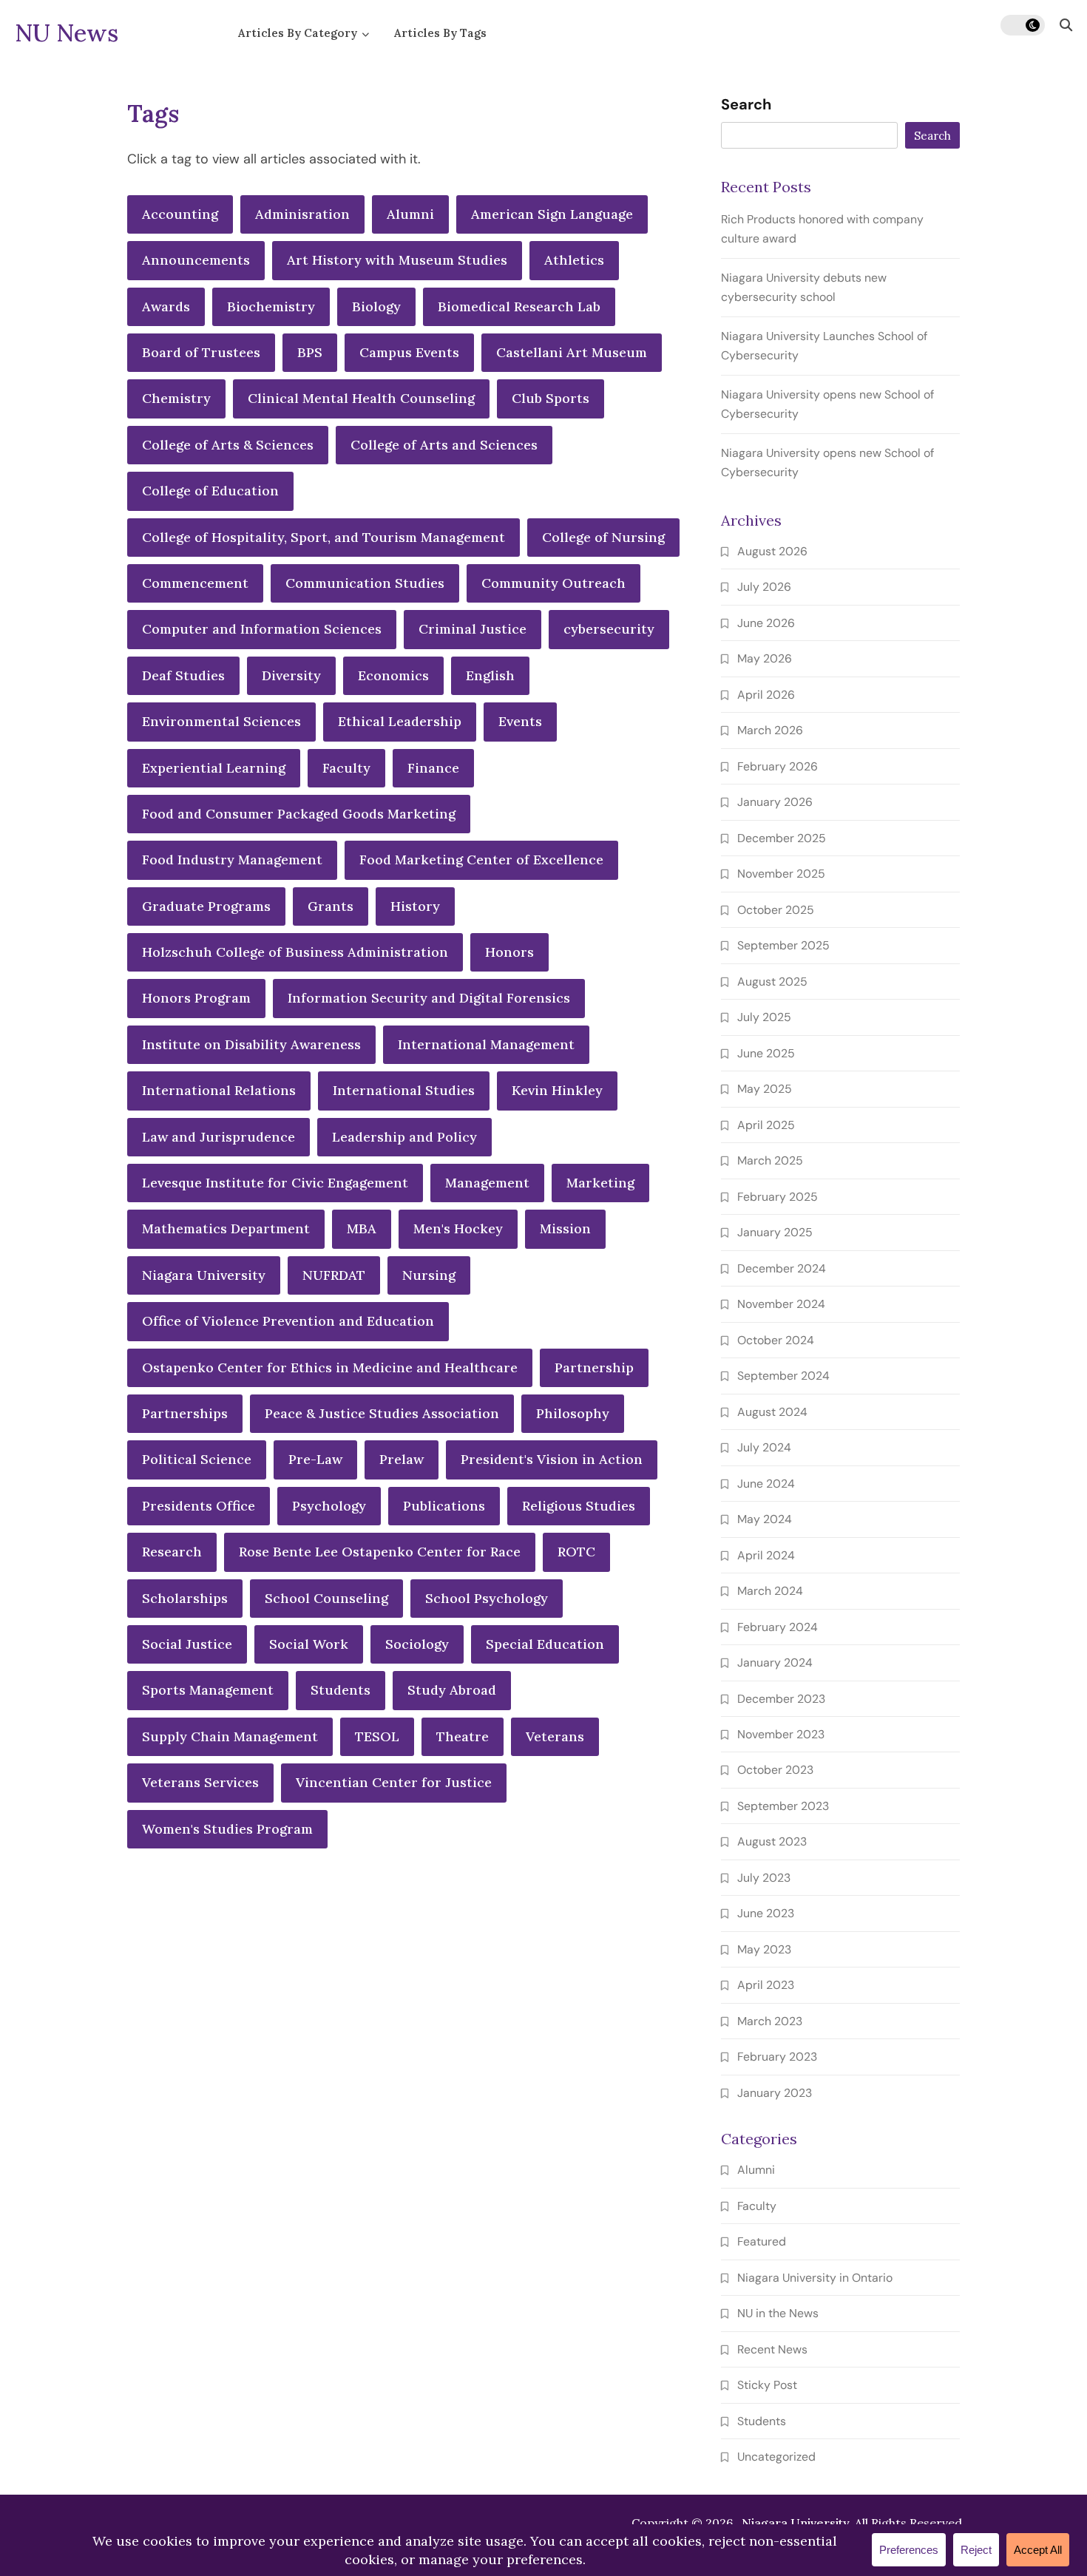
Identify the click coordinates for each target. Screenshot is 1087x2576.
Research (172, 1552)
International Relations (219, 1090)
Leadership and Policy (404, 1137)
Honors (509, 952)
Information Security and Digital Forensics (429, 998)
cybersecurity (609, 629)
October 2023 (775, 1770)
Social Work (309, 1644)
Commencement (195, 583)
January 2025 (775, 1232)
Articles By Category (298, 33)
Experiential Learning (214, 768)
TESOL (377, 1736)
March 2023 (770, 2021)
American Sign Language (552, 214)
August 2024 (772, 1412)
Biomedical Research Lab (519, 306)
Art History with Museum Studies (397, 260)
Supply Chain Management (230, 1736)
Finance (433, 768)
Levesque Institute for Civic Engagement (275, 1183)
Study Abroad (452, 1690)
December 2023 (781, 1699)
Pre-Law (315, 1459)
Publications (444, 1506)
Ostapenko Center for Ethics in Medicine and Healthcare (330, 1367)
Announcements (196, 260)
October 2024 (776, 1340)
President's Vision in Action (552, 1459)
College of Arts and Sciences (444, 445)
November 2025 (781, 874)
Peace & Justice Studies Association (382, 1413)
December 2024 (782, 1268)
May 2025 (765, 1089)
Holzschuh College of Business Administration (295, 952)
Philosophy (573, 1413)
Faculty (346, 768)
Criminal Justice (473, 629)
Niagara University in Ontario (815, 2278)
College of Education (210, 491)
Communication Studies (365, 583)
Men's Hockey (458, 1228)
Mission (565, 1228)
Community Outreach (553, 583)
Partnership (594, 1367)
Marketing (600, 1183)
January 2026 (775, 802)
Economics (393, 675)
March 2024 (770, 1591)
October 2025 (776, 910)
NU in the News (778, 2313)
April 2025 (766, 1125)
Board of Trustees (201, 352)
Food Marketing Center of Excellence (481, 860)
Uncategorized (776, 2457)
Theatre (463, 1736)
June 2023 (766, 1913)
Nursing (429, 1275)
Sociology (417, 1644)
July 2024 (764, 1447)
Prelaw (402, 1459)
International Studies (404, 1090)
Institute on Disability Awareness (251, 1044)
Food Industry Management (232, 860)
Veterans (555, 1736)
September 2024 (783, 1376)
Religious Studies (579, 1506)
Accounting (180, 214)
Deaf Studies (183, 675)
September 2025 (783, 945)
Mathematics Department (226, 1228)
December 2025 (782, 838)
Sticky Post (767, 2385)
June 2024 (766, 1484)
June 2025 (766, 1053)
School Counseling (326, 1598)
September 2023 (783, 1806)
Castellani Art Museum (572, 352)
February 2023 (777, 2057)
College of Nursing (603, 537)
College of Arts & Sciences (228, 445)
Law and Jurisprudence (219, 1137)
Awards (166, 306)
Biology (376, 306)
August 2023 (772, 1841)
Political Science (197, 1459)
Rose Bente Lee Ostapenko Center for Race (380, 1552)
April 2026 (766, 695)
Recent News (772, 2349)
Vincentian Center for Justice (394, 1782)
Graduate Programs (206, 906)
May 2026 (765, 658)
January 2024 (775, 1662)
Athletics (574, 260)
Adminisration (302, 214)
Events (520, 721)
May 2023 (764, 1949)
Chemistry (176, 398)
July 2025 (764, 1017)
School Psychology (487, 1598)
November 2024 (781, 1304)
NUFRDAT (334, 1275)
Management (487, 1183)
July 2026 (764, 587)
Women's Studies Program (227, 1829)
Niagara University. (797, 2523)
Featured (762, 2241)
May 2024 (765, 1519)
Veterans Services (200, 1782)
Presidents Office (199, 1506)
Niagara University (204, 1275)
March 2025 (770, 1160)
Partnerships (185, 1413)
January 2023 (775, 2093)
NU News (67, 33)
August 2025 (772, 982)
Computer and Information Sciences (262, 629)
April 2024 (766, 1555)
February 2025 (778, 1197)
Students (341, 1690)
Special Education (545, 1644)
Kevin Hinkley (557, 1090)
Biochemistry (271, 306)
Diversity (291, 675)
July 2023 (764, 1878)
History (415, 906)
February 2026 (778, 766)
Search (746, 105)
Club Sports (551, 398)
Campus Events (409, 352)
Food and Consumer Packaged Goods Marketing (299, 814)
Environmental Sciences (221, 721)
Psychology (329, 1506)
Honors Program (196, 998)
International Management (486, 1044)
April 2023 (766, 1985)
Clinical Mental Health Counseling (361, 398)
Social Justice (187, 1644)
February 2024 (778, 1627)
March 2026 (770, 730)
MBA (362, 1228)
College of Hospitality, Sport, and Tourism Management (324, 537)
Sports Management (208, 1690)
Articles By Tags (440, 33)
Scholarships (185, 1598)
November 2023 (781, 1734)
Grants (331, 906)
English (490, 675)
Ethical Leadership (400, 721)
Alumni (410, 214)
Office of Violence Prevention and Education (288, 1321)
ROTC (576, 1552)
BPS (310, 352)
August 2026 (772, 551)
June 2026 (766, 623)
